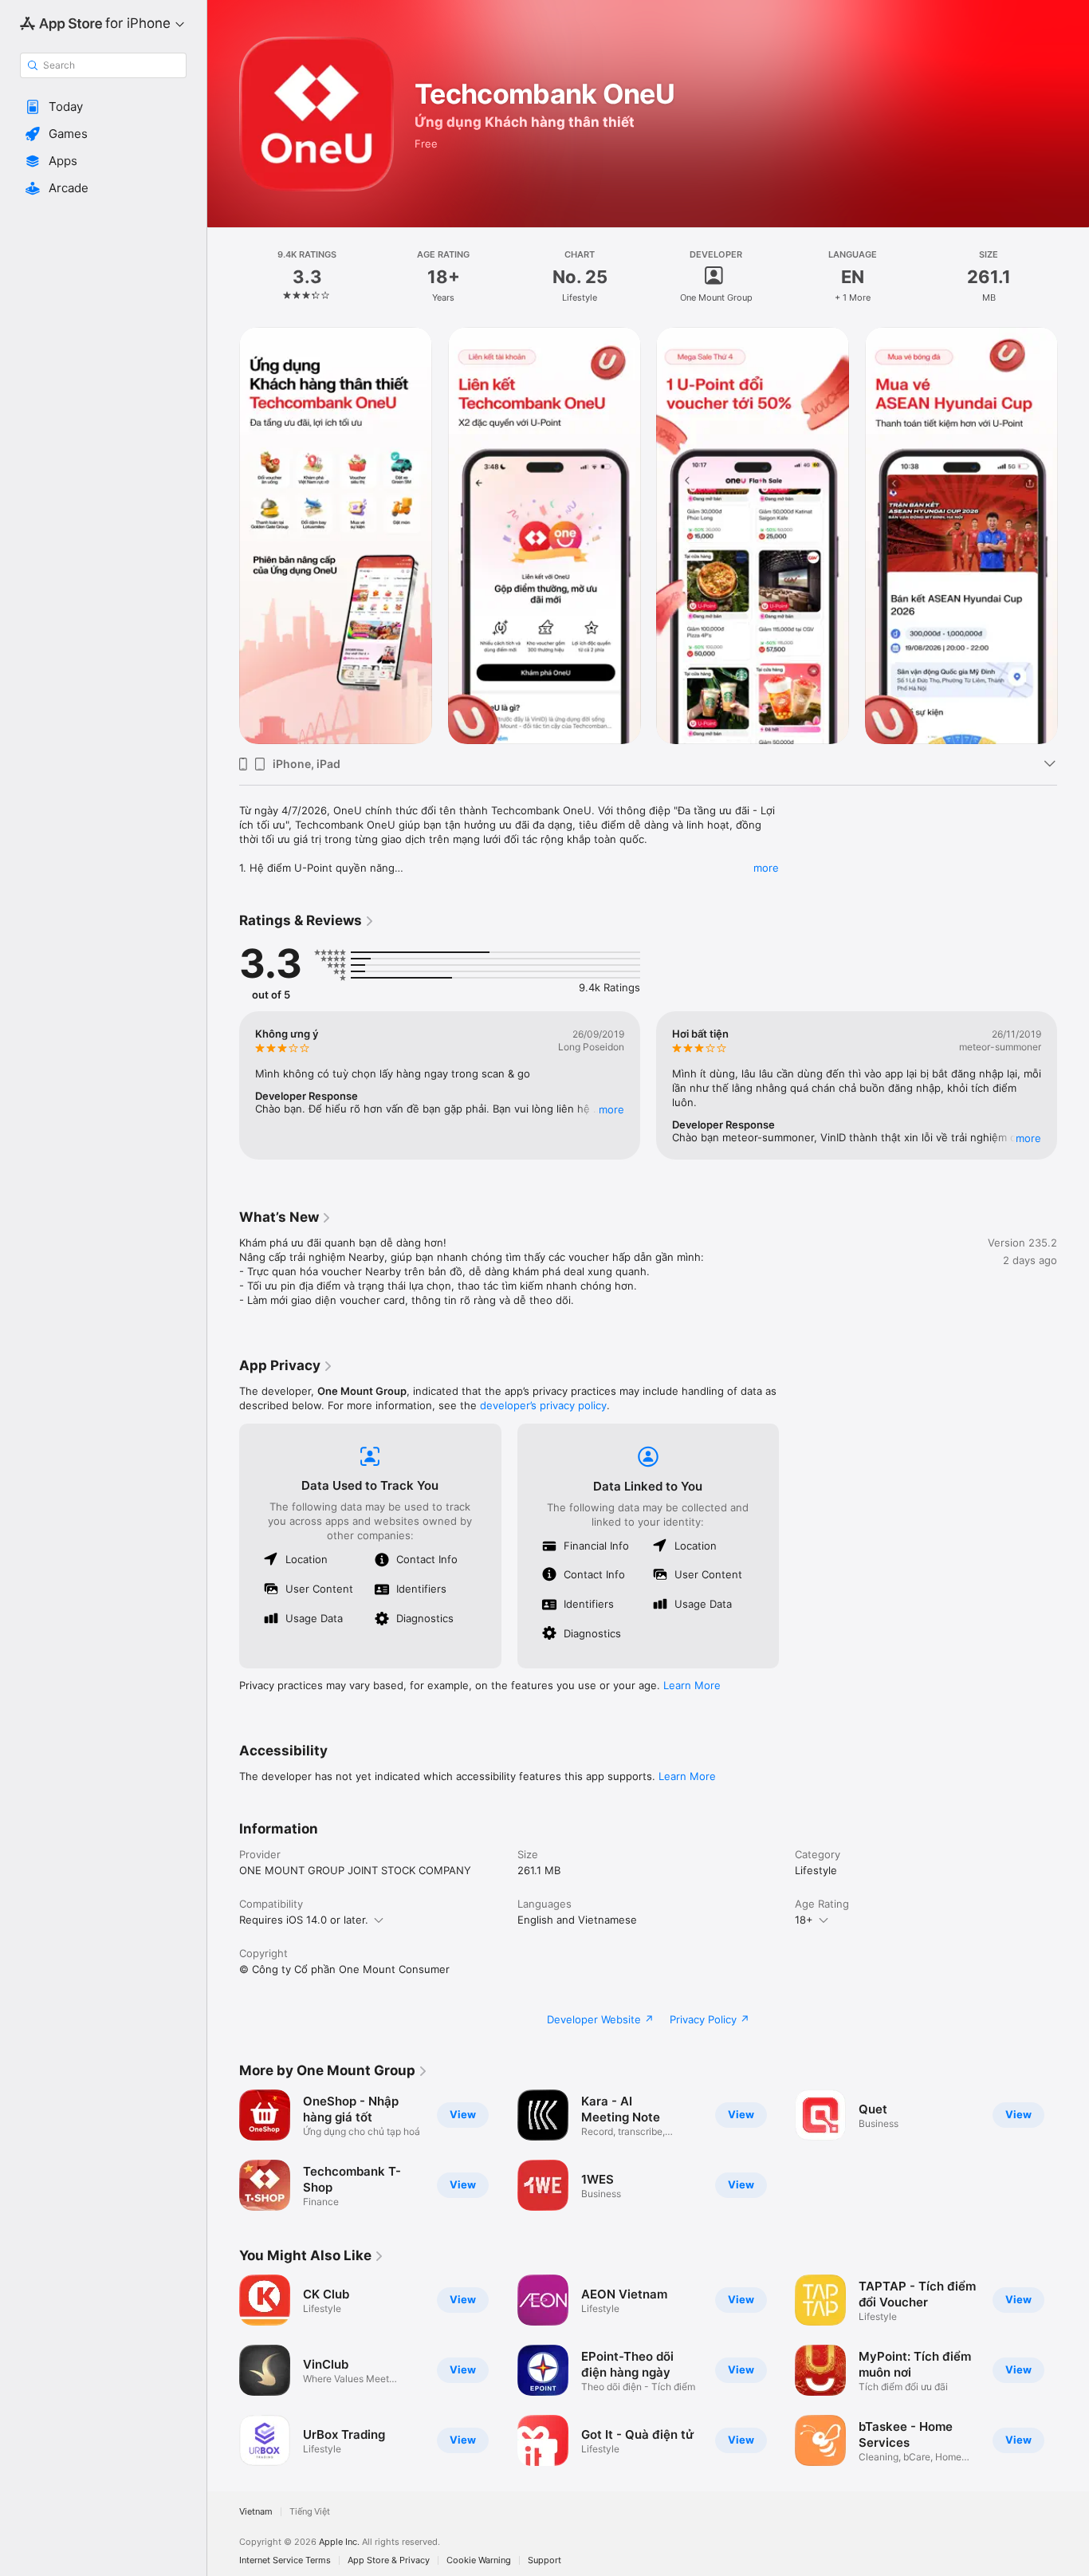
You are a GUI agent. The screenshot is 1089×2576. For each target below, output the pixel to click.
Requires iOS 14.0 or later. (304, 1920)
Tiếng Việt (310, 2512)
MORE (611, 1109)
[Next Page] (1073, 535)
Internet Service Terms (285, 2560)
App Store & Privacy (389, 2560)
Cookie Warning (479, 2560)
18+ (804, 1920)
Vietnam (256, 2512)
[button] (103, 107)
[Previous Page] (223, 535)
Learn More (692, 1685)
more (766, 868)
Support (544, 2560)
